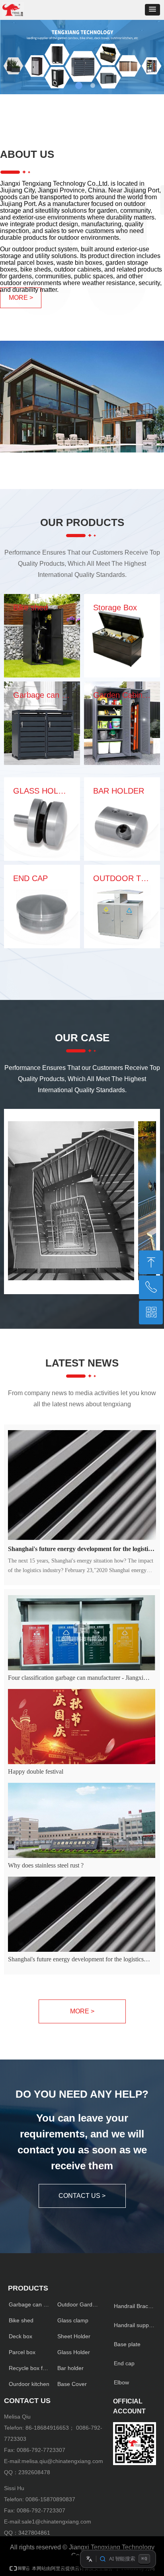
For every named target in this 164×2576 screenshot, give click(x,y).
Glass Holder (74, 2352)
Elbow (121, 2382)
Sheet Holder (74, 2336)
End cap (124, 2363)
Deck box (20, 2336)
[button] (152, 10)
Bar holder (70, 2368)
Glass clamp (73, 2320)
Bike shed (21, 2320)
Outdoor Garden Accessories (80, 2304)
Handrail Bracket (135, 2306)
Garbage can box (31, 2304)
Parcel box (22, 2352)
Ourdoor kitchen (29, 2384)
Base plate (127, 2344)
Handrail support (135, 2325)
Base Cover (72, 2384)
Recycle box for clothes (31, 2368)
